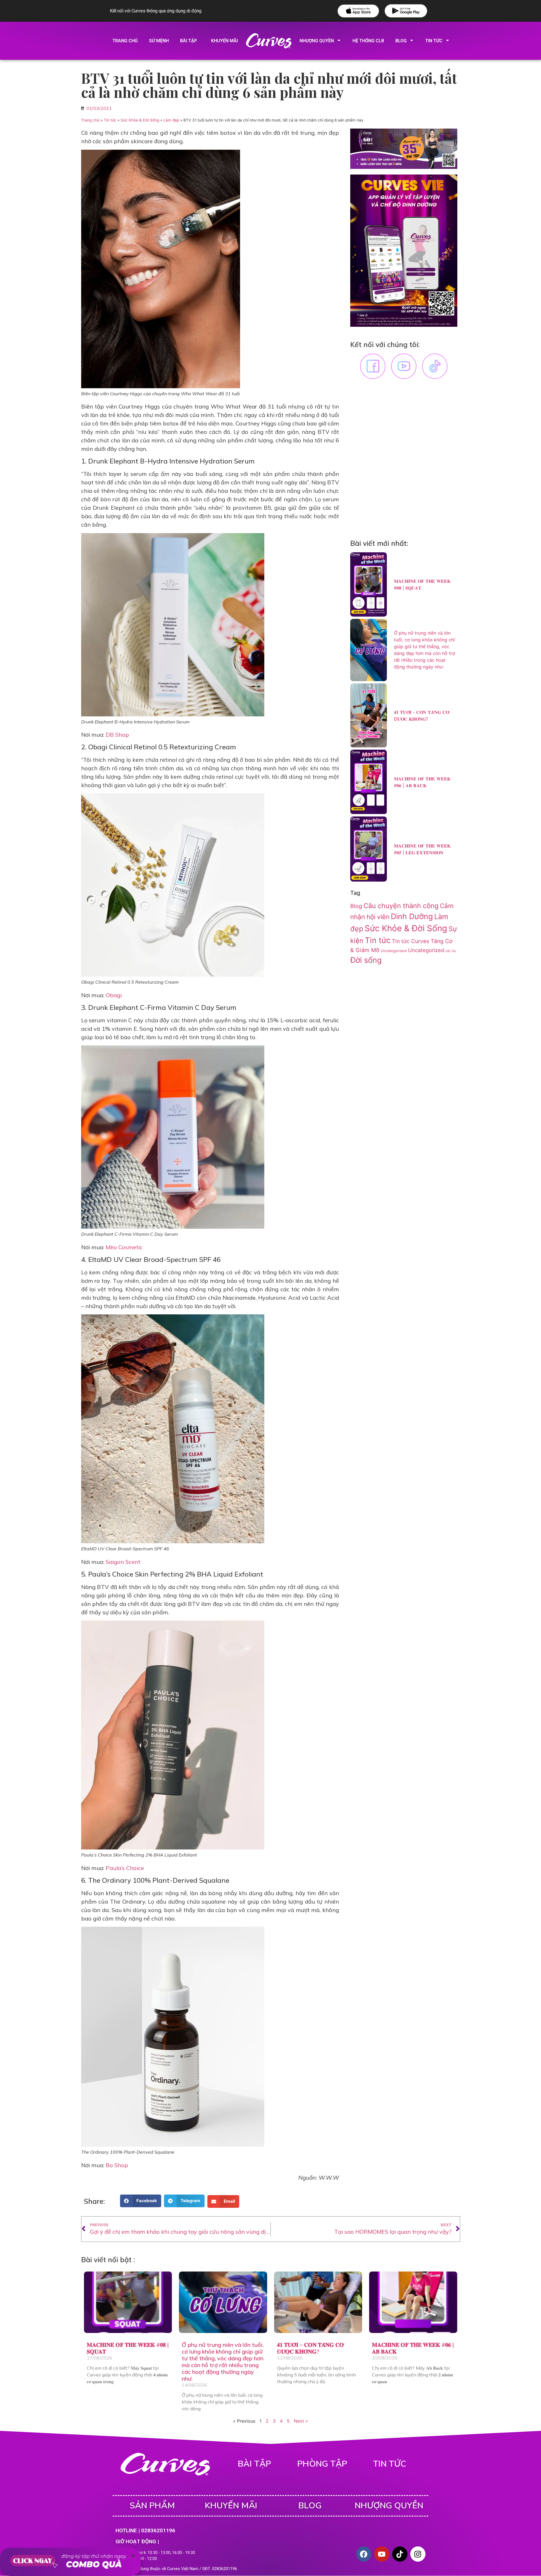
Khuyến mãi (224, 41)
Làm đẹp (171, 120)
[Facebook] (364, 2554)
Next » (301, 2421)
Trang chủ (125, 41)
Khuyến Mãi (231, 2506)
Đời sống (366, 960)
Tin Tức (434, 41)
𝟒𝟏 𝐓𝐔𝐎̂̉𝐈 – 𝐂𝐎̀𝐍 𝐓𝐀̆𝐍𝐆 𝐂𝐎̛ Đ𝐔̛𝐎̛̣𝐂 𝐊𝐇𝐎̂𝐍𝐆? (310, 2348)
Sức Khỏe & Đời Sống (140, 120)
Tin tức (110, 120)
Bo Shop (117, 2165)
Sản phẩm (152, 2506)
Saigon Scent (123, 1562)
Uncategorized (426, 950)
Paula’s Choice (125, 1868)
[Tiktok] (400, 2554)
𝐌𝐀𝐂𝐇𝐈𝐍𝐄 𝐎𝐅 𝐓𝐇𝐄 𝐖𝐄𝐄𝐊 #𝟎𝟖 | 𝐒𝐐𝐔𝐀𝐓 (128, 2348)
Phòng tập (322, 2464)
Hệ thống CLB (368, 41)
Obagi (114, 995)
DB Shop (117, 735)
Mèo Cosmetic (124, 1247)
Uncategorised (394, 951)
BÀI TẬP (254, 2464)
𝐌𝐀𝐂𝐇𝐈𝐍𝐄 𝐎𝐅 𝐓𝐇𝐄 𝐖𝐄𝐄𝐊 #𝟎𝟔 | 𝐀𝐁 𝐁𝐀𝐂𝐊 (413, 2348)
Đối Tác (451, 951)
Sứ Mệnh (159, 41)
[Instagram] (418, 2554)
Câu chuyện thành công (401, 906)
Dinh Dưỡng (412, 916)
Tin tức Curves (411, 941)
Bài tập (189, 41)
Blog (401, 41)
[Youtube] (382, 2554)
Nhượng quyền (317, 41)
